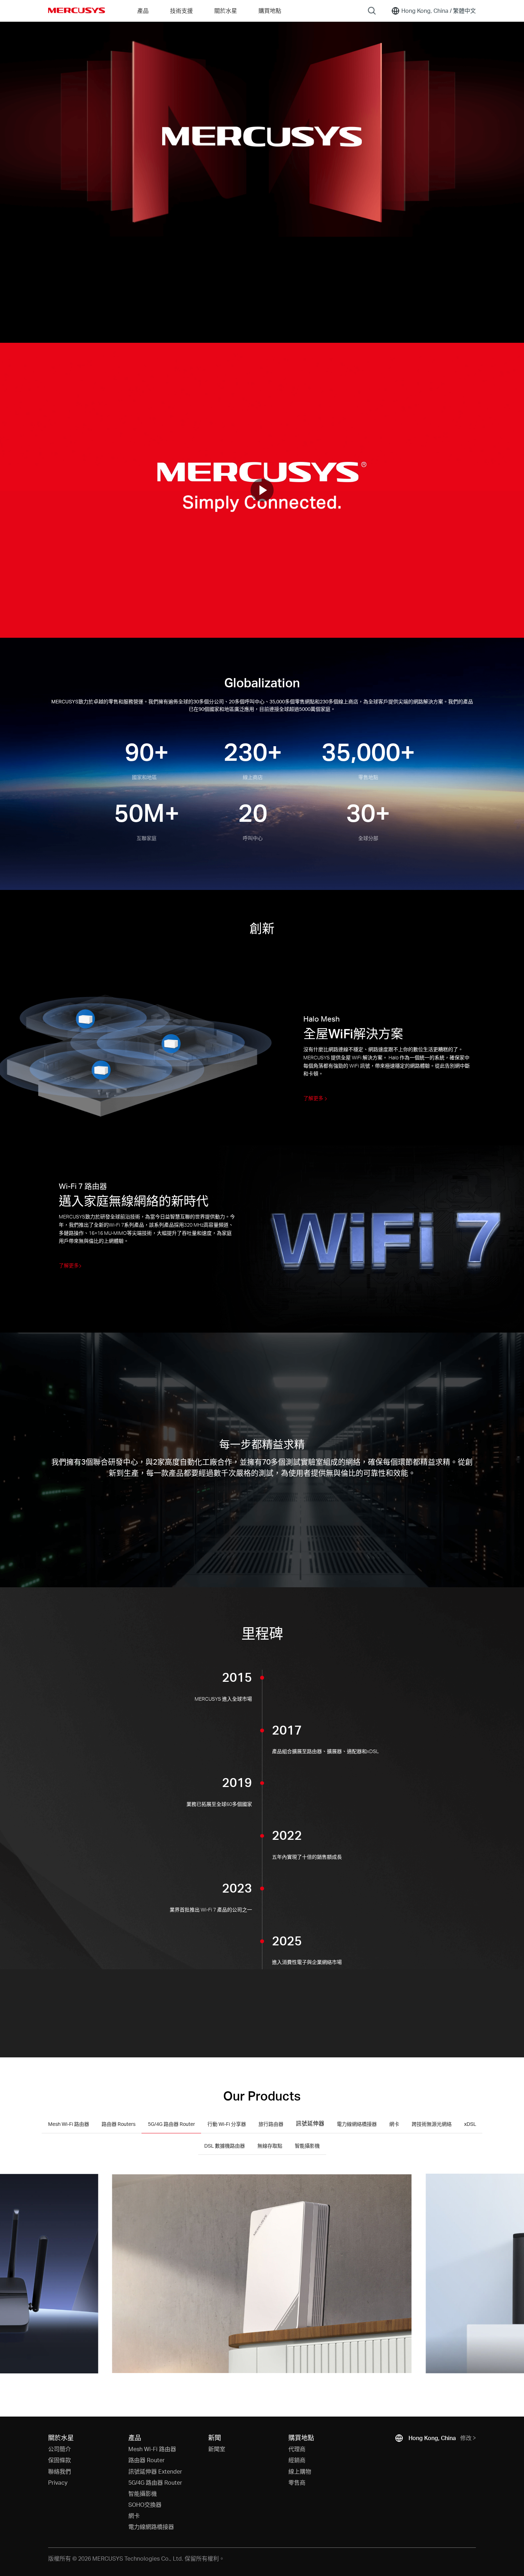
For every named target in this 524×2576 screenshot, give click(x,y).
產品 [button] (143, 11)
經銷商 (297, 2460)
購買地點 (270, 11)
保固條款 (60, 2460)
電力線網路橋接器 (151, 2527)
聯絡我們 (60, 2471)
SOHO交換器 (145, 2504)
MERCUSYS (77, 10)
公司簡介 (60, 2449)
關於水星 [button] (226, 11)
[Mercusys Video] (262, 490)
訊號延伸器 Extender (155, 2471)
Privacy (58, 2482)
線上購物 (300, 2471)
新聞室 (217, 2449)
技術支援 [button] (181, 11)
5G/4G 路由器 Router (155, 2482)
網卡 (134, 2516)
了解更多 (314, 1098)
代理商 (297, 2449)
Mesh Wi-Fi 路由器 (152, 2449)
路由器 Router (147, 2460)
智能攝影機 (143, 2493)
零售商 (297, 2482)
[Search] (372, 11)
